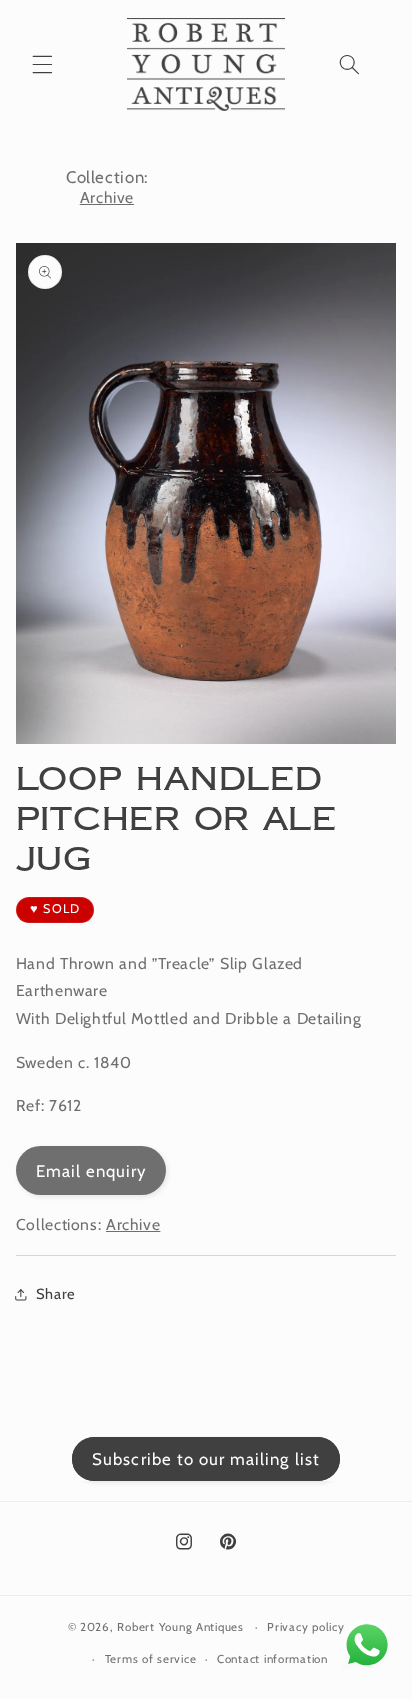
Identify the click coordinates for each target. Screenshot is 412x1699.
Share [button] (56, 1294)
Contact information (272, 1659)
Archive (107, 197)
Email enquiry (91, 1171)
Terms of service (151, 1659)
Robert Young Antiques (180, 1627)
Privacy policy (305, 1627)
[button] (42, 64)
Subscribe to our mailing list (205, 1459)
